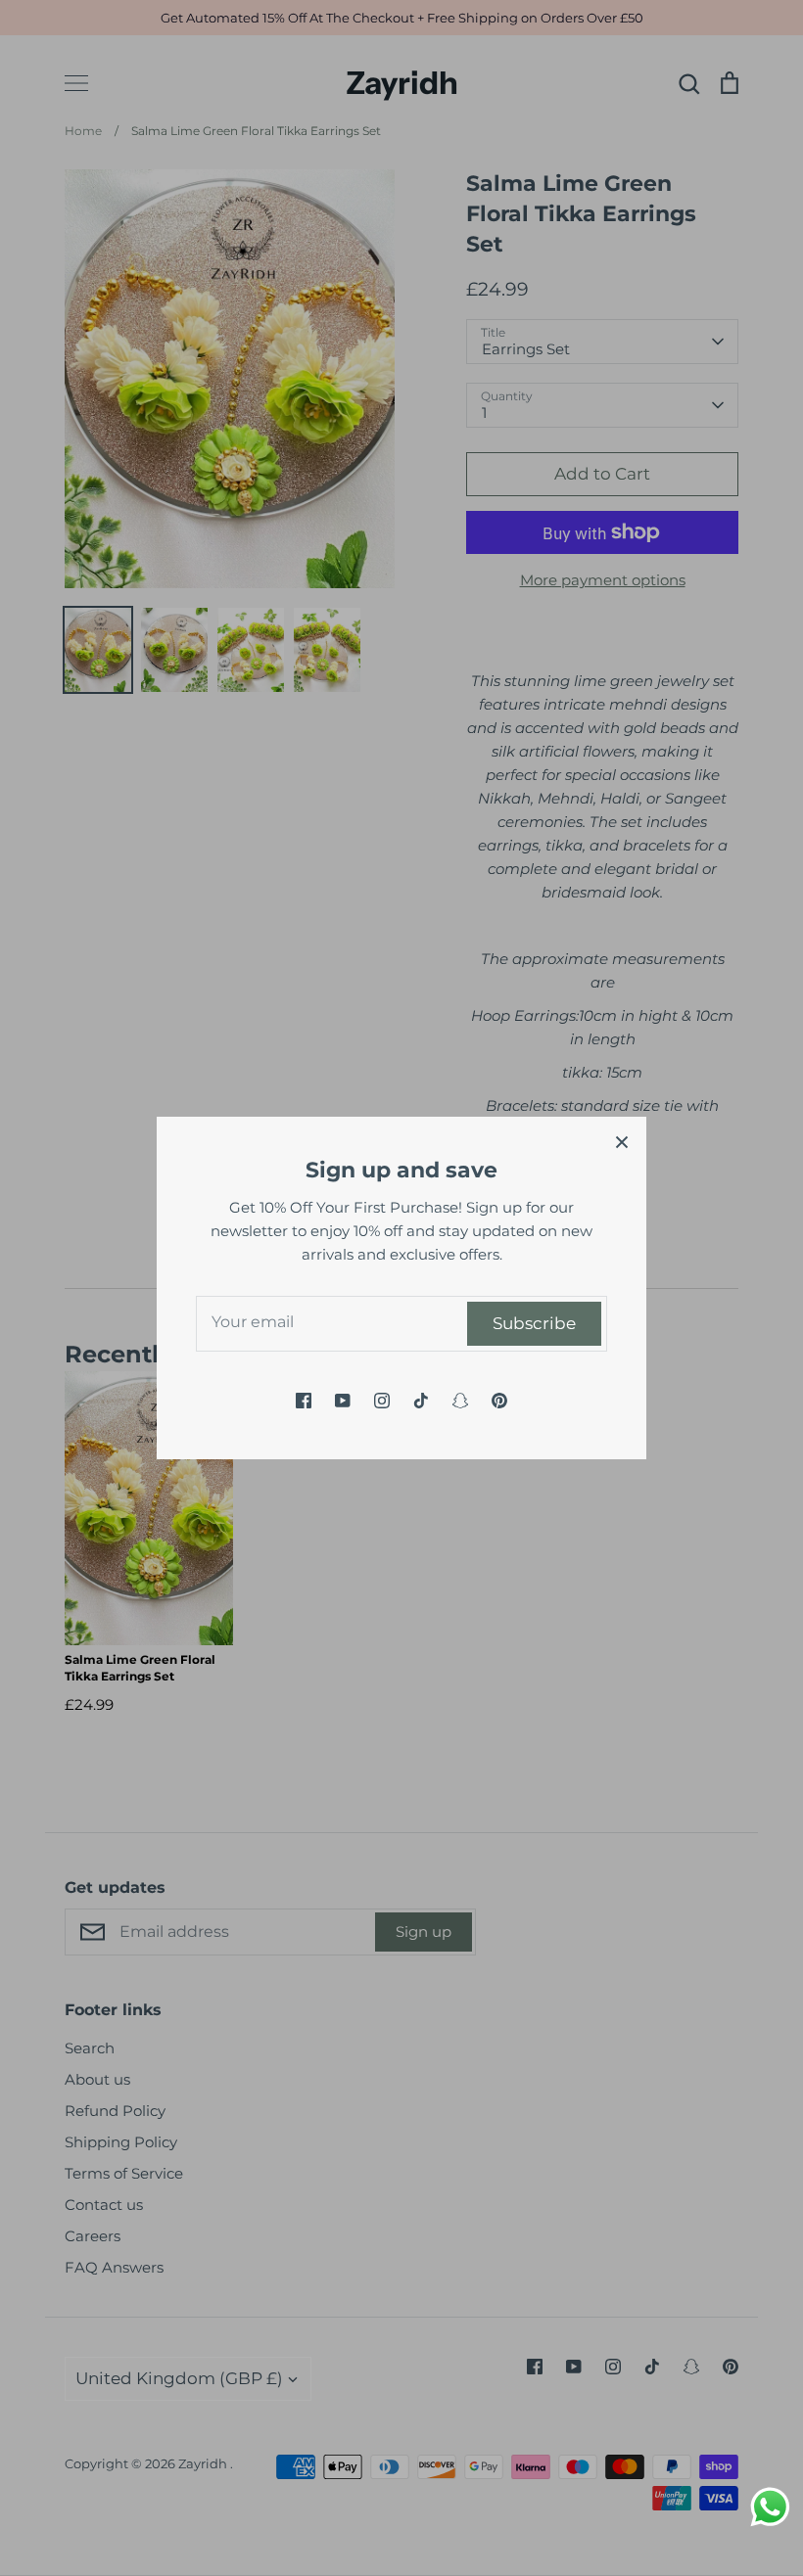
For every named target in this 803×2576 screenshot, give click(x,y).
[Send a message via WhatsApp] (770, 2507)
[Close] (622, 1141)
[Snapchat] (460, 1401)
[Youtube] (343, 1401)
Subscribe (534, 1323)
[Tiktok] (421, 1401)
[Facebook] (304, 1401)
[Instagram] (382, 1401)
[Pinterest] (499, 1401)
